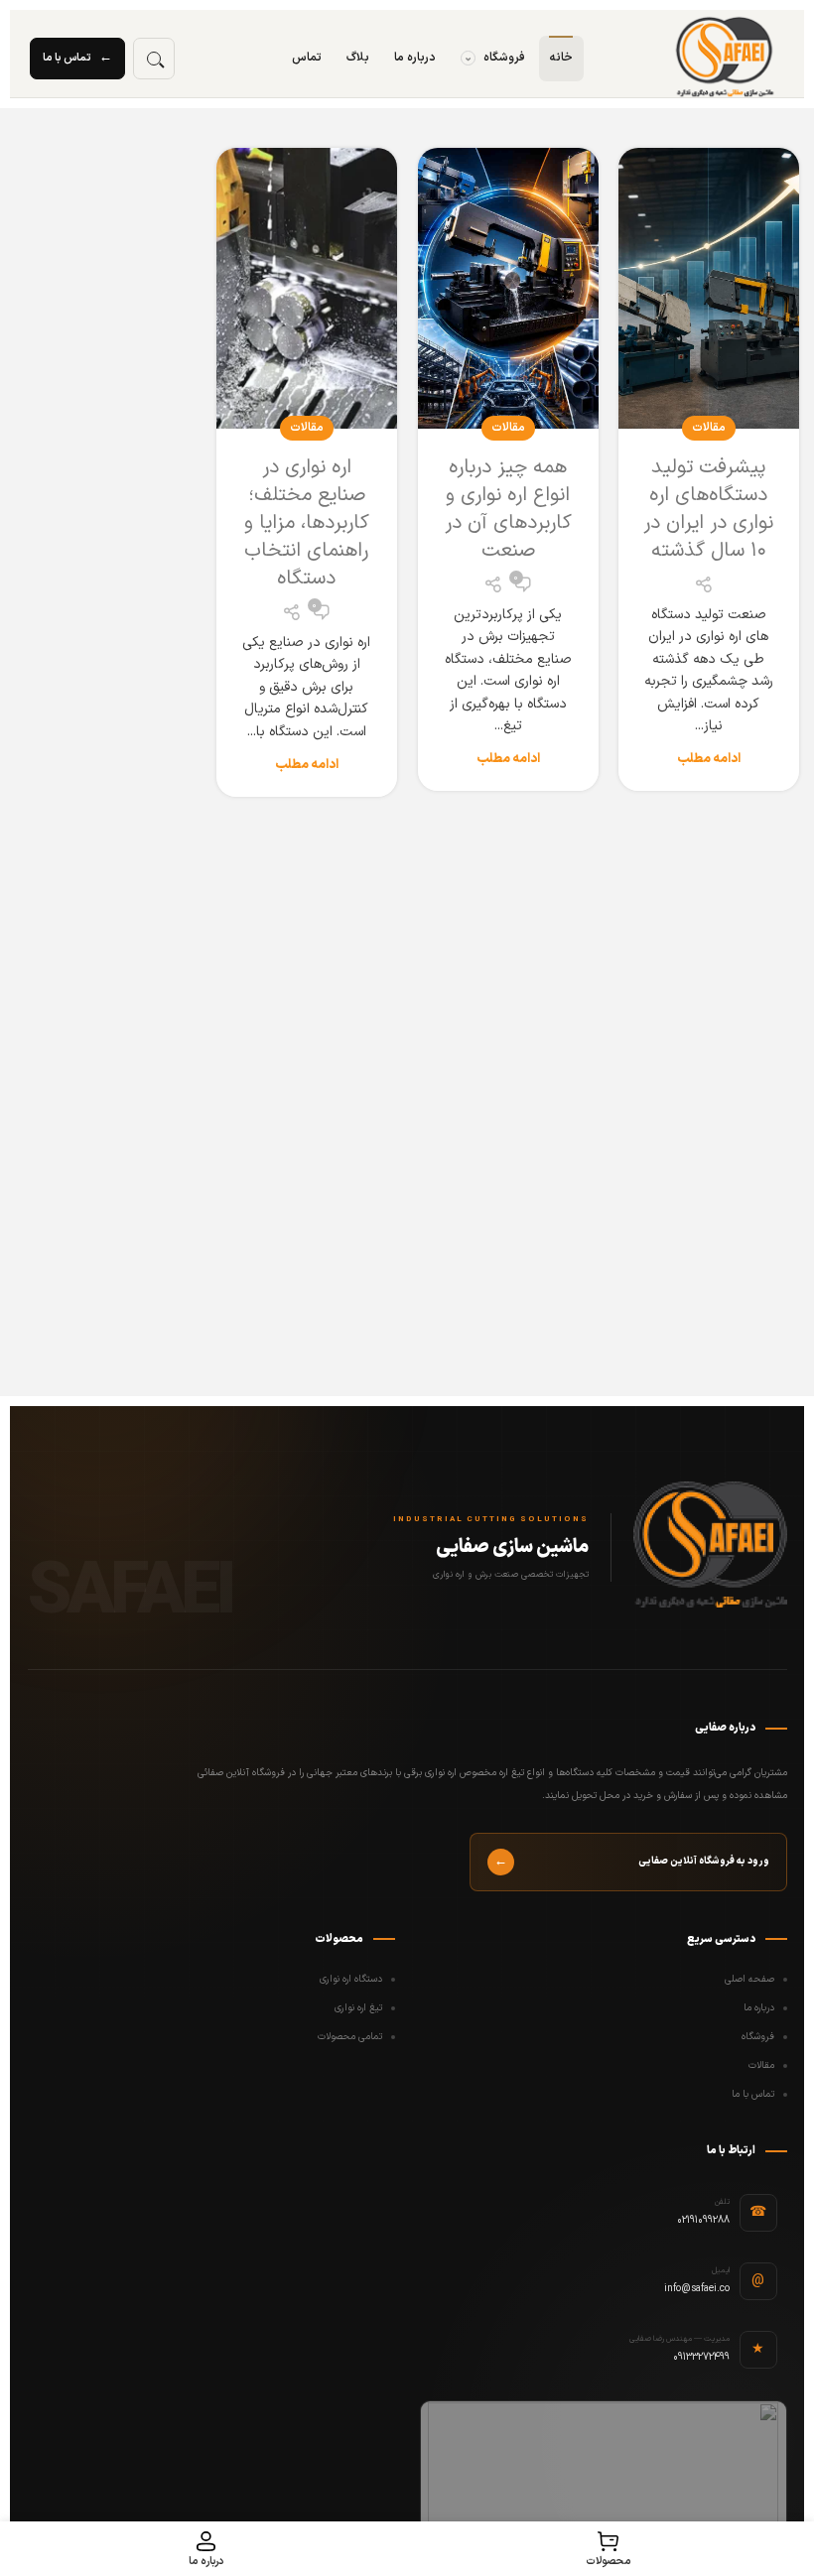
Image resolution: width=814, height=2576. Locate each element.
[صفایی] (725, 59)
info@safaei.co (697, 2289)
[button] (154, 59)
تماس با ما (77, 58)
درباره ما (415, 58)
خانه (561, 58)
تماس (307, 58)
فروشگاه (494, 58)
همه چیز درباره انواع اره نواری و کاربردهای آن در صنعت (508, 509)
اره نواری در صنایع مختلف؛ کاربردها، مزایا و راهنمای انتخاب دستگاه (307, 523)
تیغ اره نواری (358, 2008)
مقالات (709, 428)
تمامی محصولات (350, 2037)
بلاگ (358, 58)
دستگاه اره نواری (351, 1979)
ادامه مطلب (709, 760)
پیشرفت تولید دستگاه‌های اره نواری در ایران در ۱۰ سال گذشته (708, 509)
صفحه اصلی (749, 1979)
